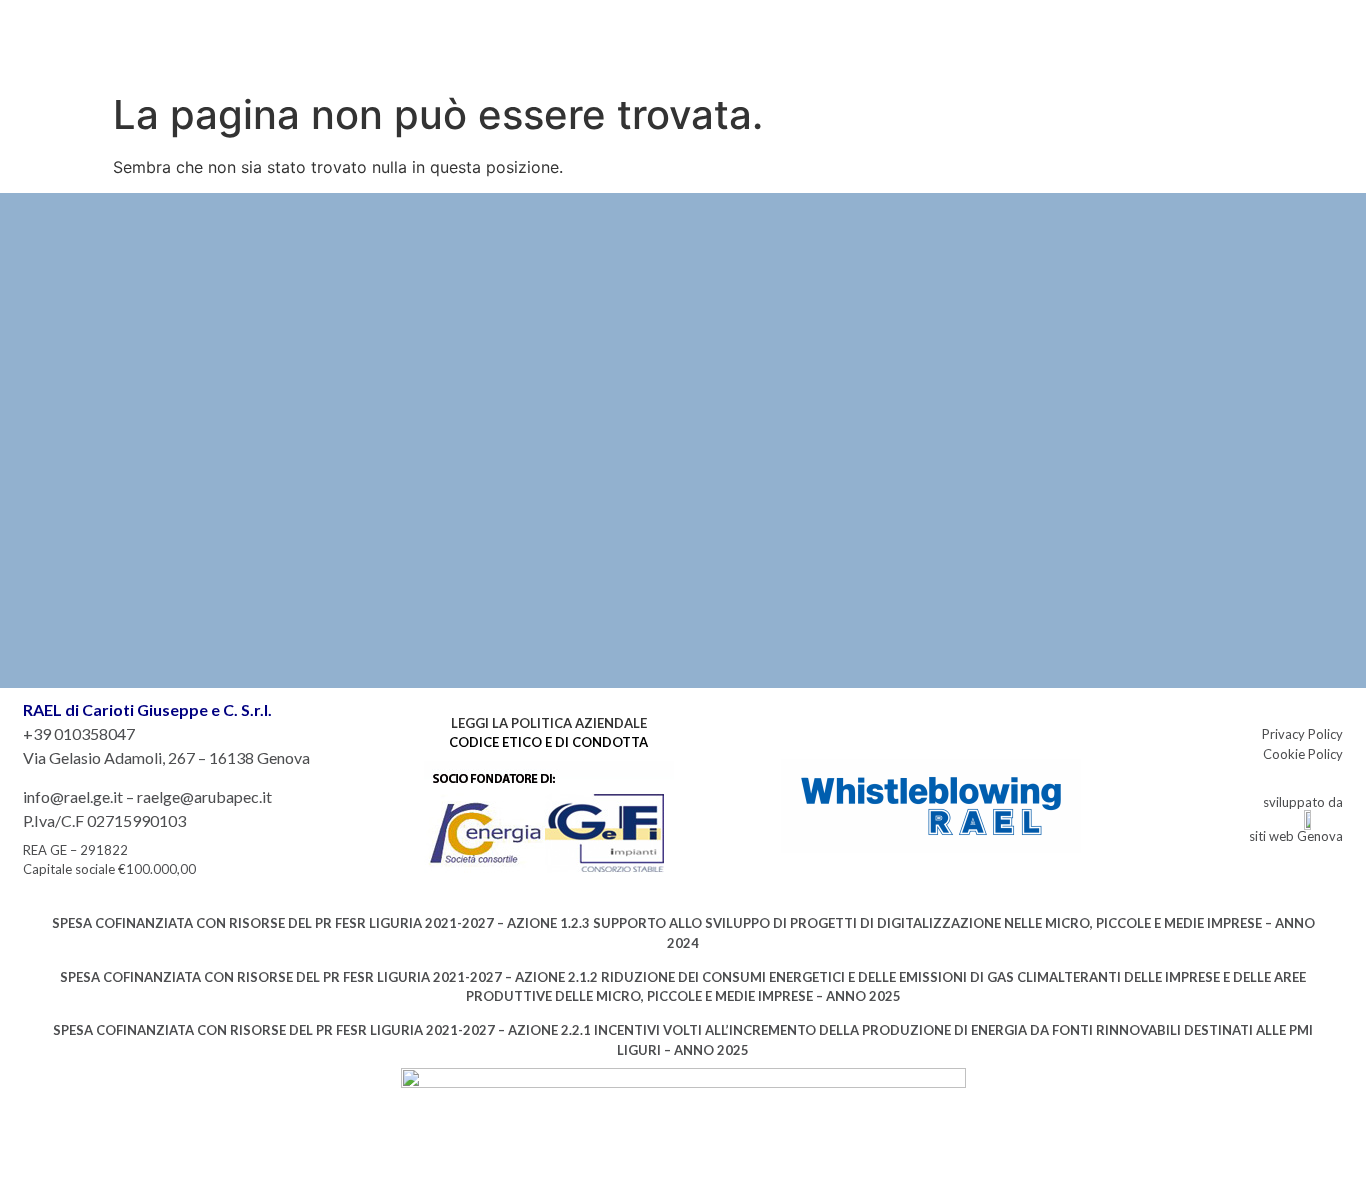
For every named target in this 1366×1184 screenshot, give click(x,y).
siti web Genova (1296, 836)
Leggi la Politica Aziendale (549, 723)
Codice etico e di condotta (548, 742)
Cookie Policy (1303, 754)
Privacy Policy (1302, 734)
